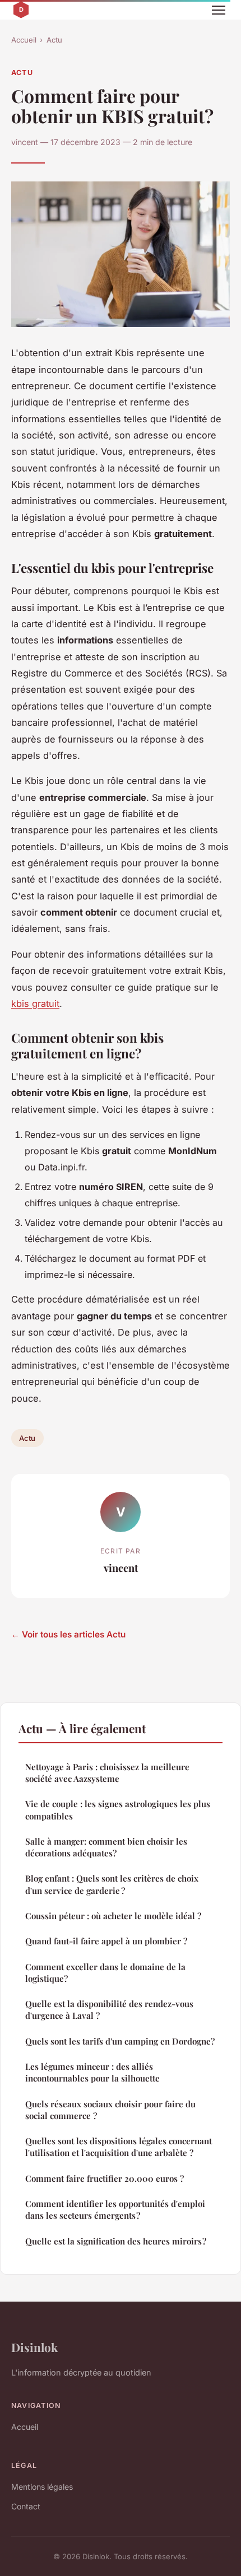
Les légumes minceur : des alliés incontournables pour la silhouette (92, 2072)
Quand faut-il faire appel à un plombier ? (106, 1941)
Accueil (24, 40)
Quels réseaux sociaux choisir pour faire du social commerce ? (110, 2110)
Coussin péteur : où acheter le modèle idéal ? (113, 1916)
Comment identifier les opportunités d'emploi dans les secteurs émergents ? (115, 2209)
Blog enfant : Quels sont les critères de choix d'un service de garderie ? (112, 1884)
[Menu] (219, 10)
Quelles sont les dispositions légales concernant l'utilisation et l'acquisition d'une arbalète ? (119, 2147)
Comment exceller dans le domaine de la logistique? (105, 1973)
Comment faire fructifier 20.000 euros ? (105, 2178)
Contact (26, 2506)
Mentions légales (42, 2487)
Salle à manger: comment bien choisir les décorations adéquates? (106, 1847)
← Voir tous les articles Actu (68, 1634)
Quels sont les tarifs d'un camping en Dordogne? (120, 2041)
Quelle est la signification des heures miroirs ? (116, 2241)
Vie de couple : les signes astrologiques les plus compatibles (118, 1810)
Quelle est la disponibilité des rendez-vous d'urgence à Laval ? (109, 2010)
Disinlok (34, 2347)
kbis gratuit (35, 1004)
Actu (54, 40)
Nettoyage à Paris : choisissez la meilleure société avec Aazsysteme (107, 1773)
